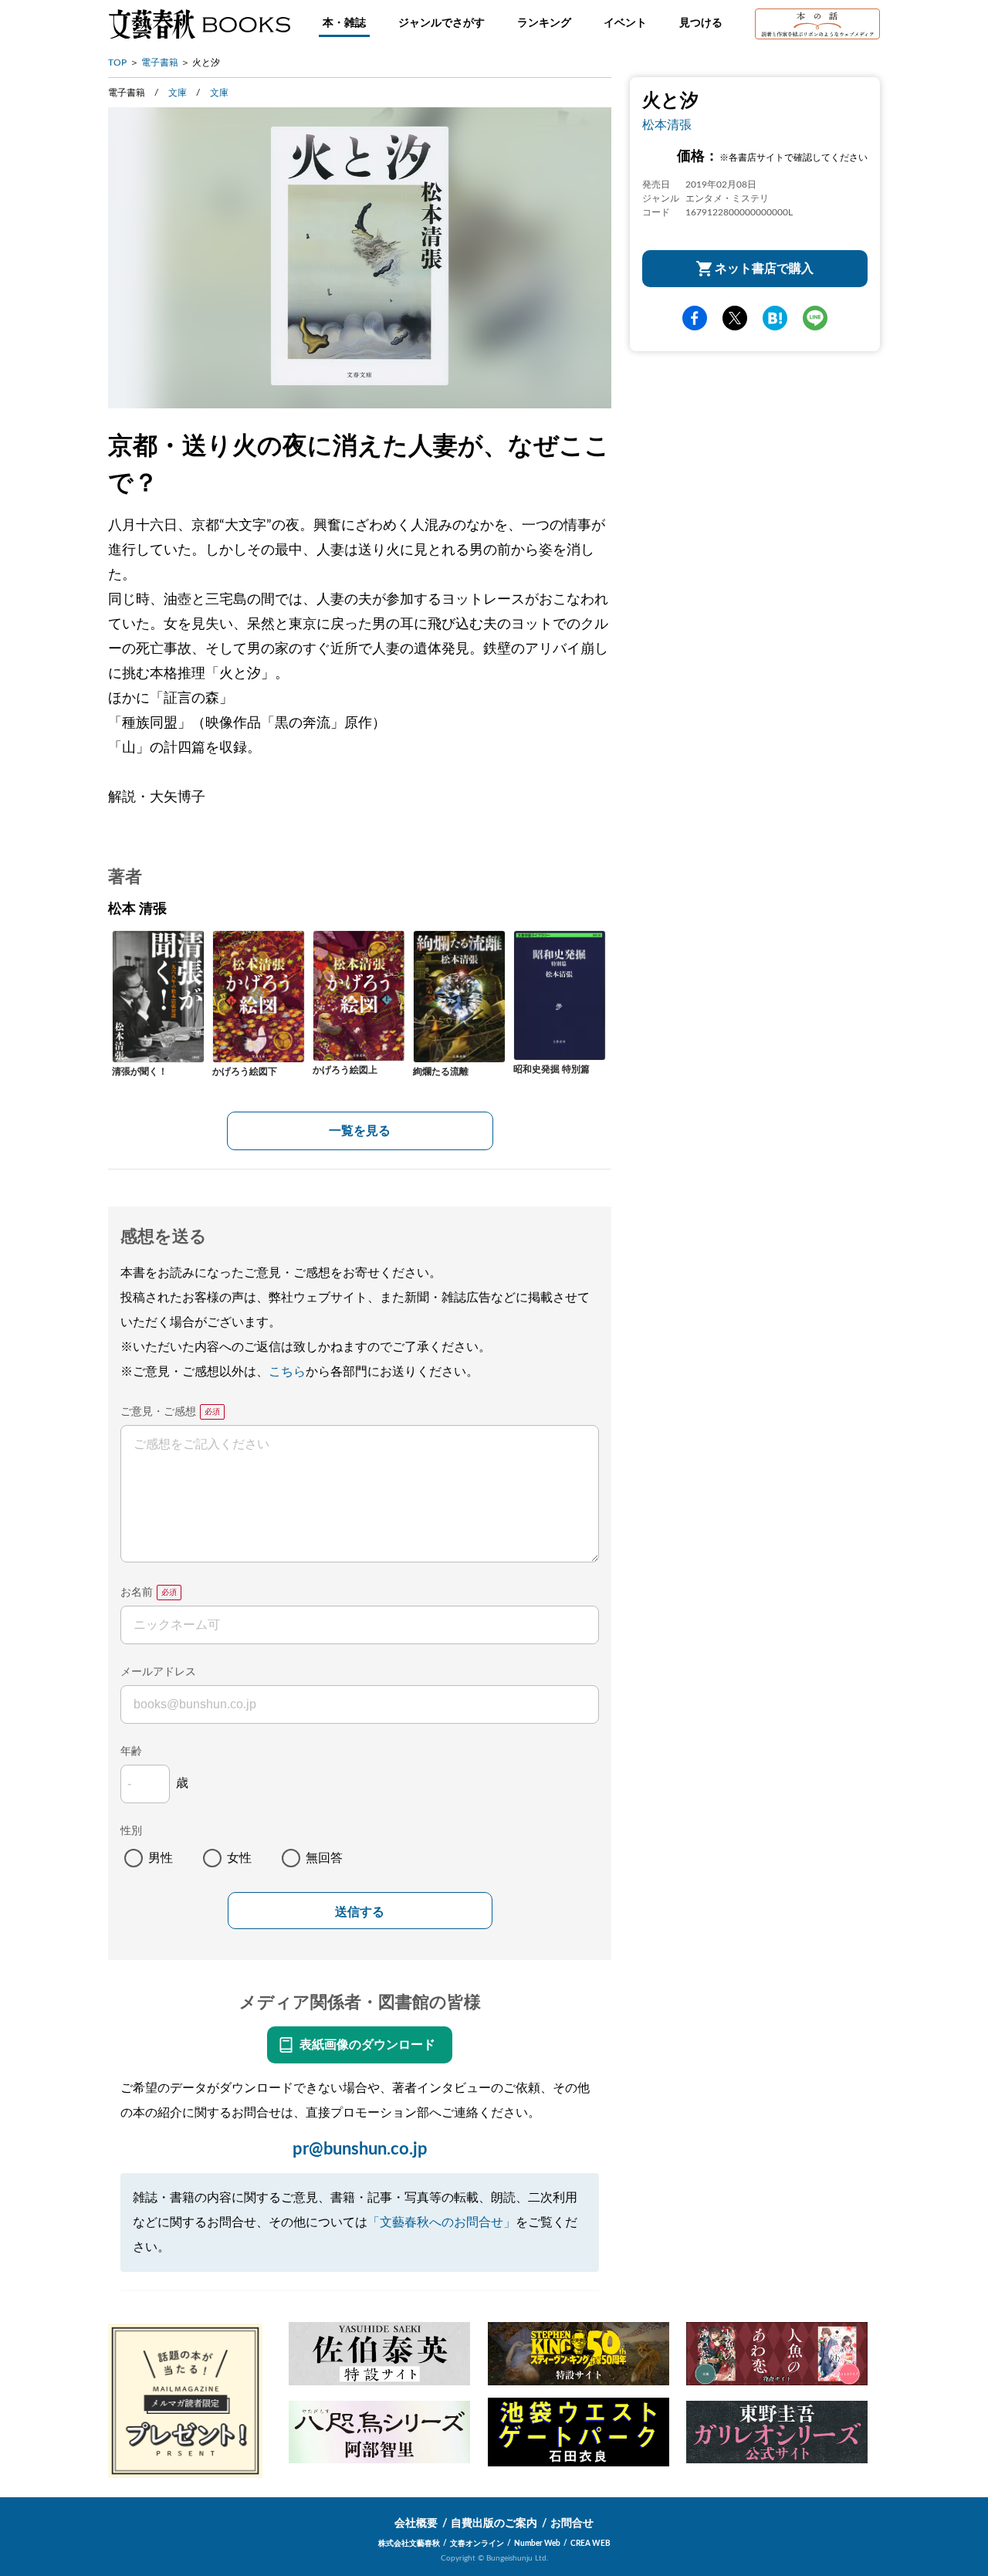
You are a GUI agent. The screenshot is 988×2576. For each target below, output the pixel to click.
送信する (360, 1912)
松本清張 (667, 125)
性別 (131, 1831)
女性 (239, 1858)
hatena (775, 318)
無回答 (324, 1858)
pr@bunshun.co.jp (360, 2149)
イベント (625, 23)
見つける (701, 23)
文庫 (178, 93)
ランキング (544, 23)
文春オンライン (477, 2544)
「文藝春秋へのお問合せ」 (442, 2222)
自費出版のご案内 (494, 2524)
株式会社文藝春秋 (409, 2544)
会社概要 (416, 2524)
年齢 (131, 1752)
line (815, 318)
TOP (117, 63)
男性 (161, 1858)
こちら (287, 1372)
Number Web (537, 2544)
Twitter (735, 318)
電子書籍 (160, 63)
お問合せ (572, 2524)
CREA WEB (590, 2544)
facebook (695, 318)
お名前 (137, 1593)
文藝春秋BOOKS (199, 24)
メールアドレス (158, 1672)
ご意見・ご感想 (158, 1412)
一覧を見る (360, 1131)
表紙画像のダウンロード (367, 2045)
